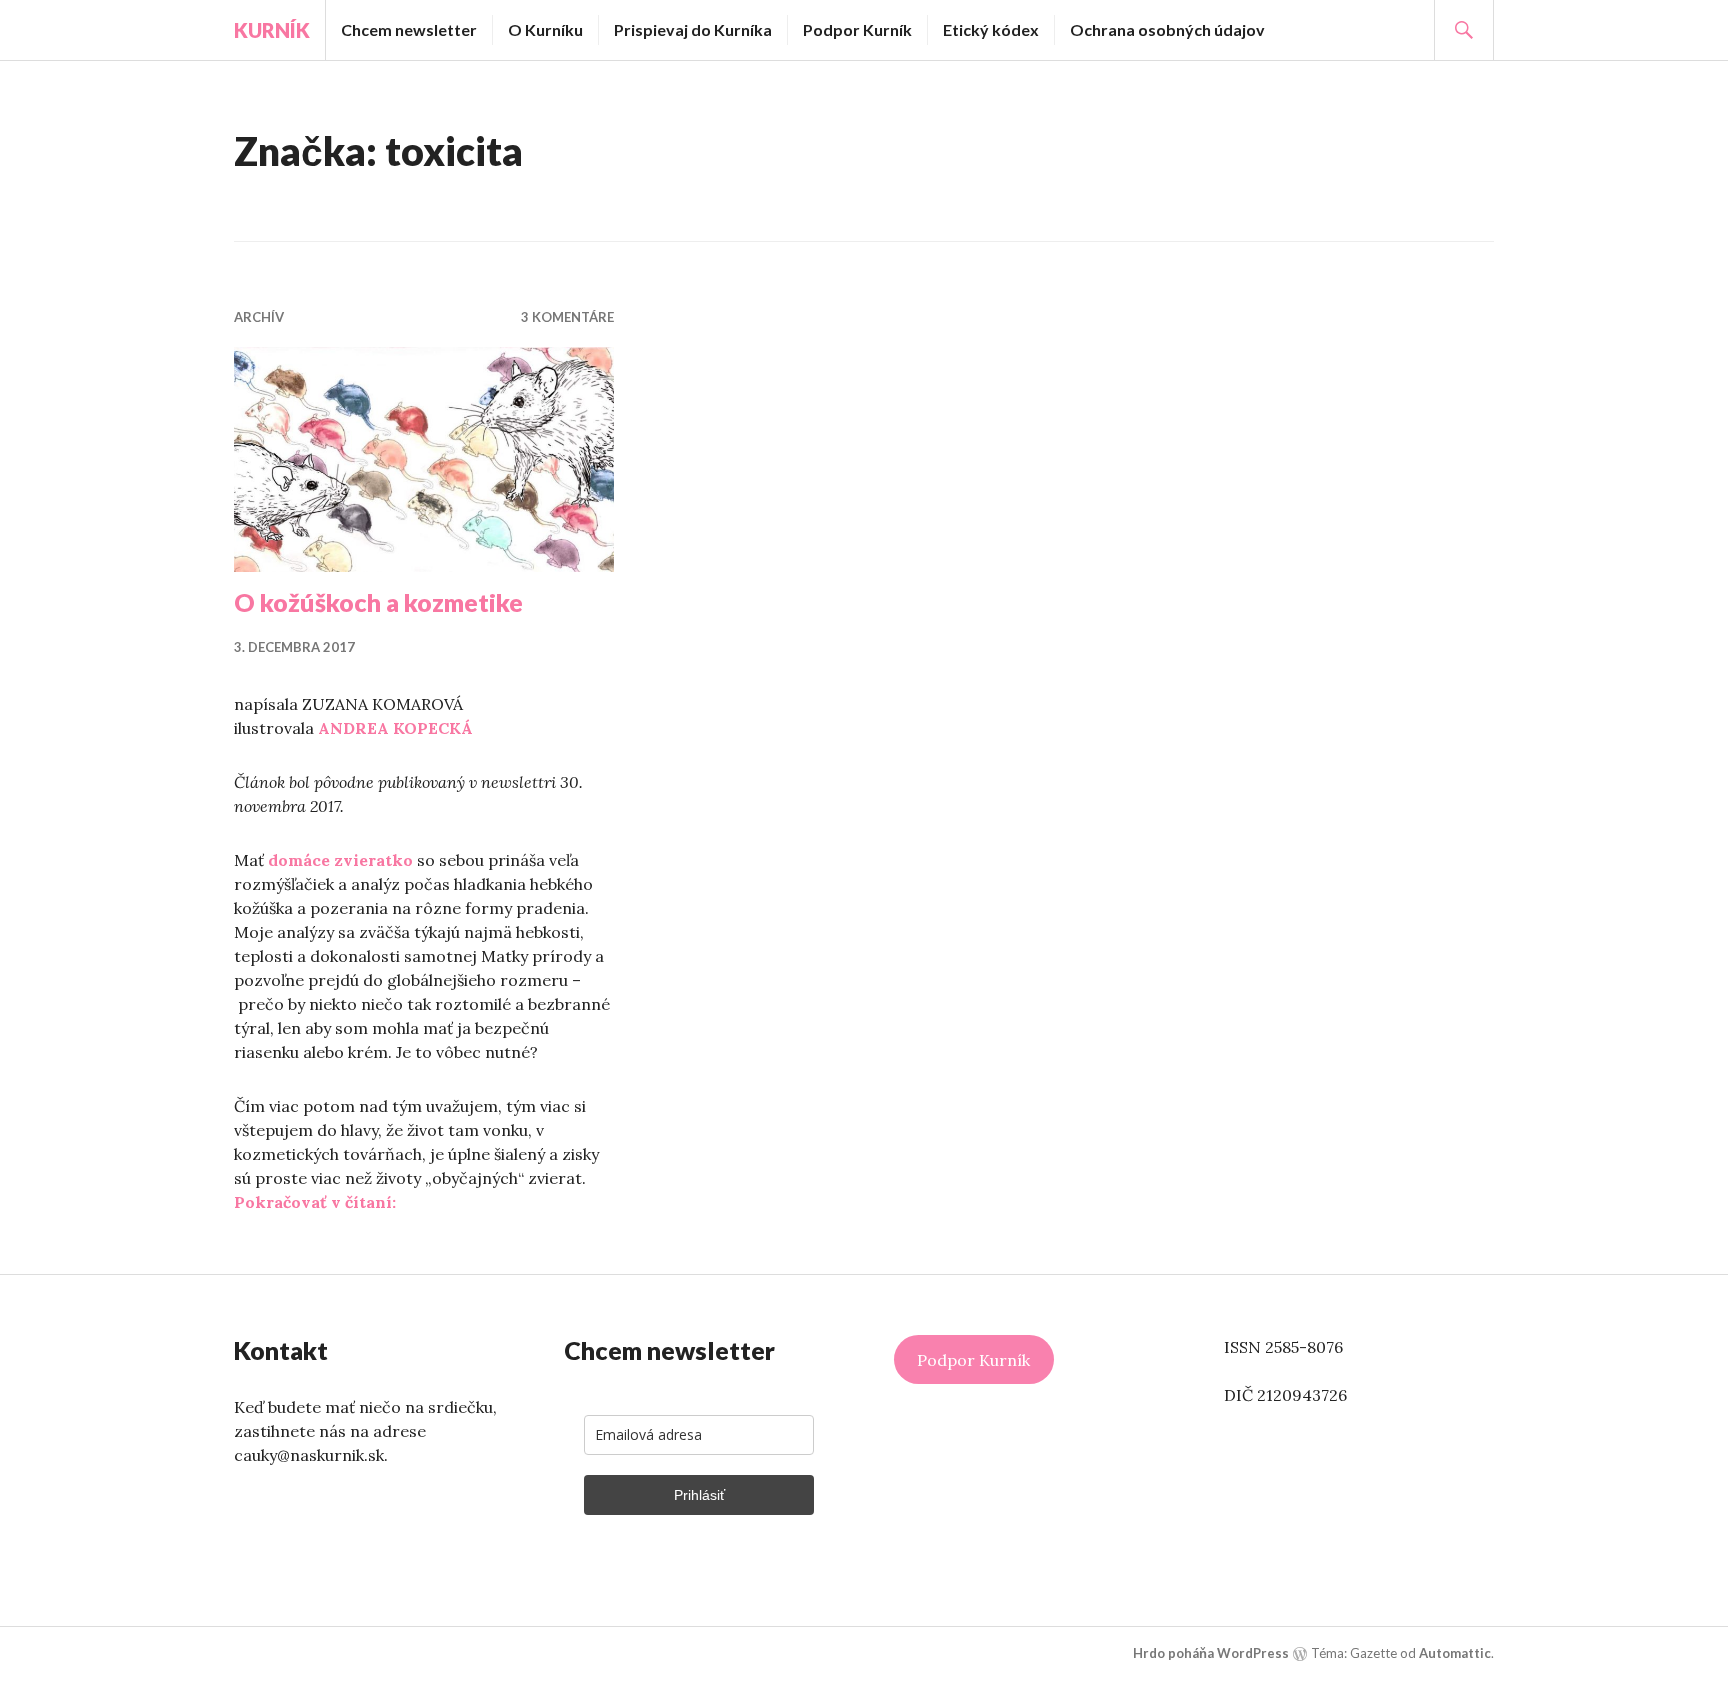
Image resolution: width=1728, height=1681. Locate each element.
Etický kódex (991, 29)
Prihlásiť (699, 1495)
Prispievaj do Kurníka (693, 29)
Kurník (272, 30)
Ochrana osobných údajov (1167, 29)
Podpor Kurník (857, 29)
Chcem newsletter (409, 29)
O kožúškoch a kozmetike (378, 602)
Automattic (1455, 1653)
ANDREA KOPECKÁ (395, 728)
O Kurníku (545, 29)
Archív (259, 317)
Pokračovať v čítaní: (315, 1202)
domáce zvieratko (340, 860)
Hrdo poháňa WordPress (1211, 1653)
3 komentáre (567, 317)
